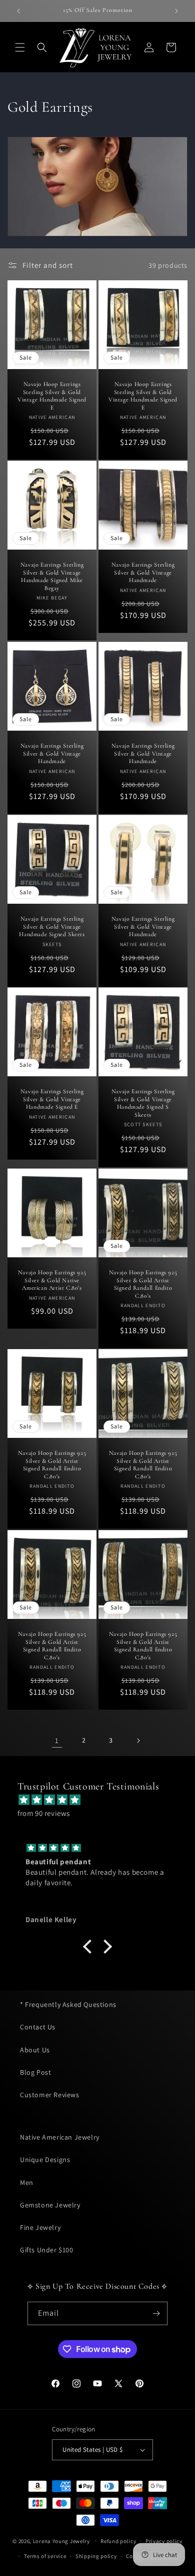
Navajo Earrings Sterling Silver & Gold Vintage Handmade (143, 572)
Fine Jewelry (40, 2227)
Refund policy (118, 2541)
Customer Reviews (50, 2095)
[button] (20, 47)
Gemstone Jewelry (50, 2205)
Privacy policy (164, 2541)
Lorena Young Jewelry (61, 2541)
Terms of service (45, 2556)
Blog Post (35, 2072)
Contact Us (38, 2027)
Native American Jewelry (60, 2137)
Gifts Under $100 (47, 2250)
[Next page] (138, 1741)
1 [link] (57, 1740)
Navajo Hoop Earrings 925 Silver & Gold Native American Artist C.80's (52, 1280)
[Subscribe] (156, 2313)
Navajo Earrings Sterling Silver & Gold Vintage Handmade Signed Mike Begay (52, 576)
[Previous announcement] (18, 11)
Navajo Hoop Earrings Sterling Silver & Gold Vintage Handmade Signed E (52, 396)
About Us (35, 2050)
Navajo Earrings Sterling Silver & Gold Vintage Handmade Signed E (52, 1099)
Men (27, 2182)
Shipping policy (96, 2556)
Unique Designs (45, 2160)
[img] (102, 1800)
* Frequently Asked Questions (68, 2004)
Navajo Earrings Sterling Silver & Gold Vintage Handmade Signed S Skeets (143, 1103)
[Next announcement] (176, 11)
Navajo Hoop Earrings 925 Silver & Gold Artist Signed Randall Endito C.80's (143, 1284)
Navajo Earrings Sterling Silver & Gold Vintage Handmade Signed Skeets (52, 926)
